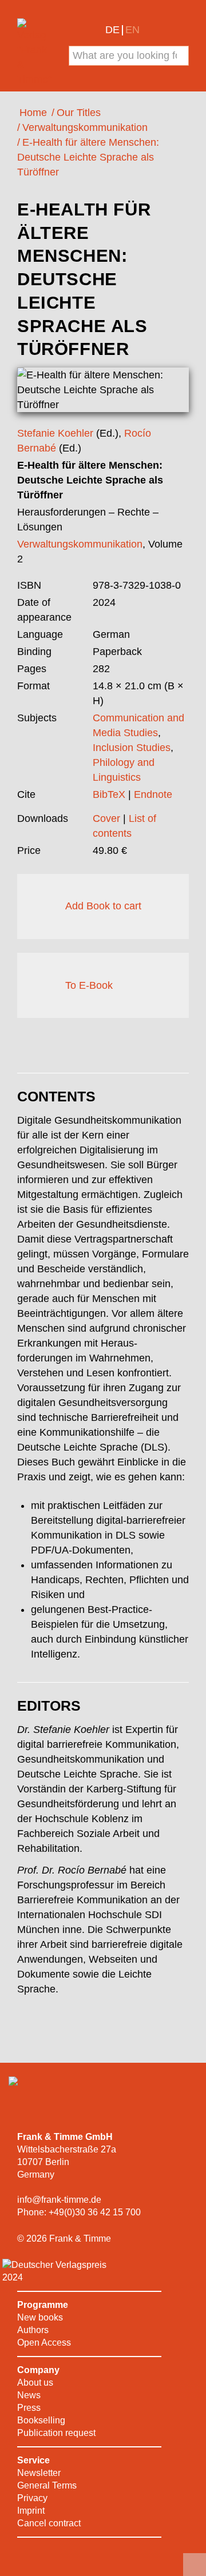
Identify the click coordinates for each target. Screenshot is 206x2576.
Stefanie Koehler (55, 433)
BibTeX (109, 794)
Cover (106, 818)
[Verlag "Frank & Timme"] (36, 53)
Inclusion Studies (132, 748)
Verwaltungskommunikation (80, 544)
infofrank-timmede (59, 2200)
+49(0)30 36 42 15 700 (95, 2212)
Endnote (153, 794)
